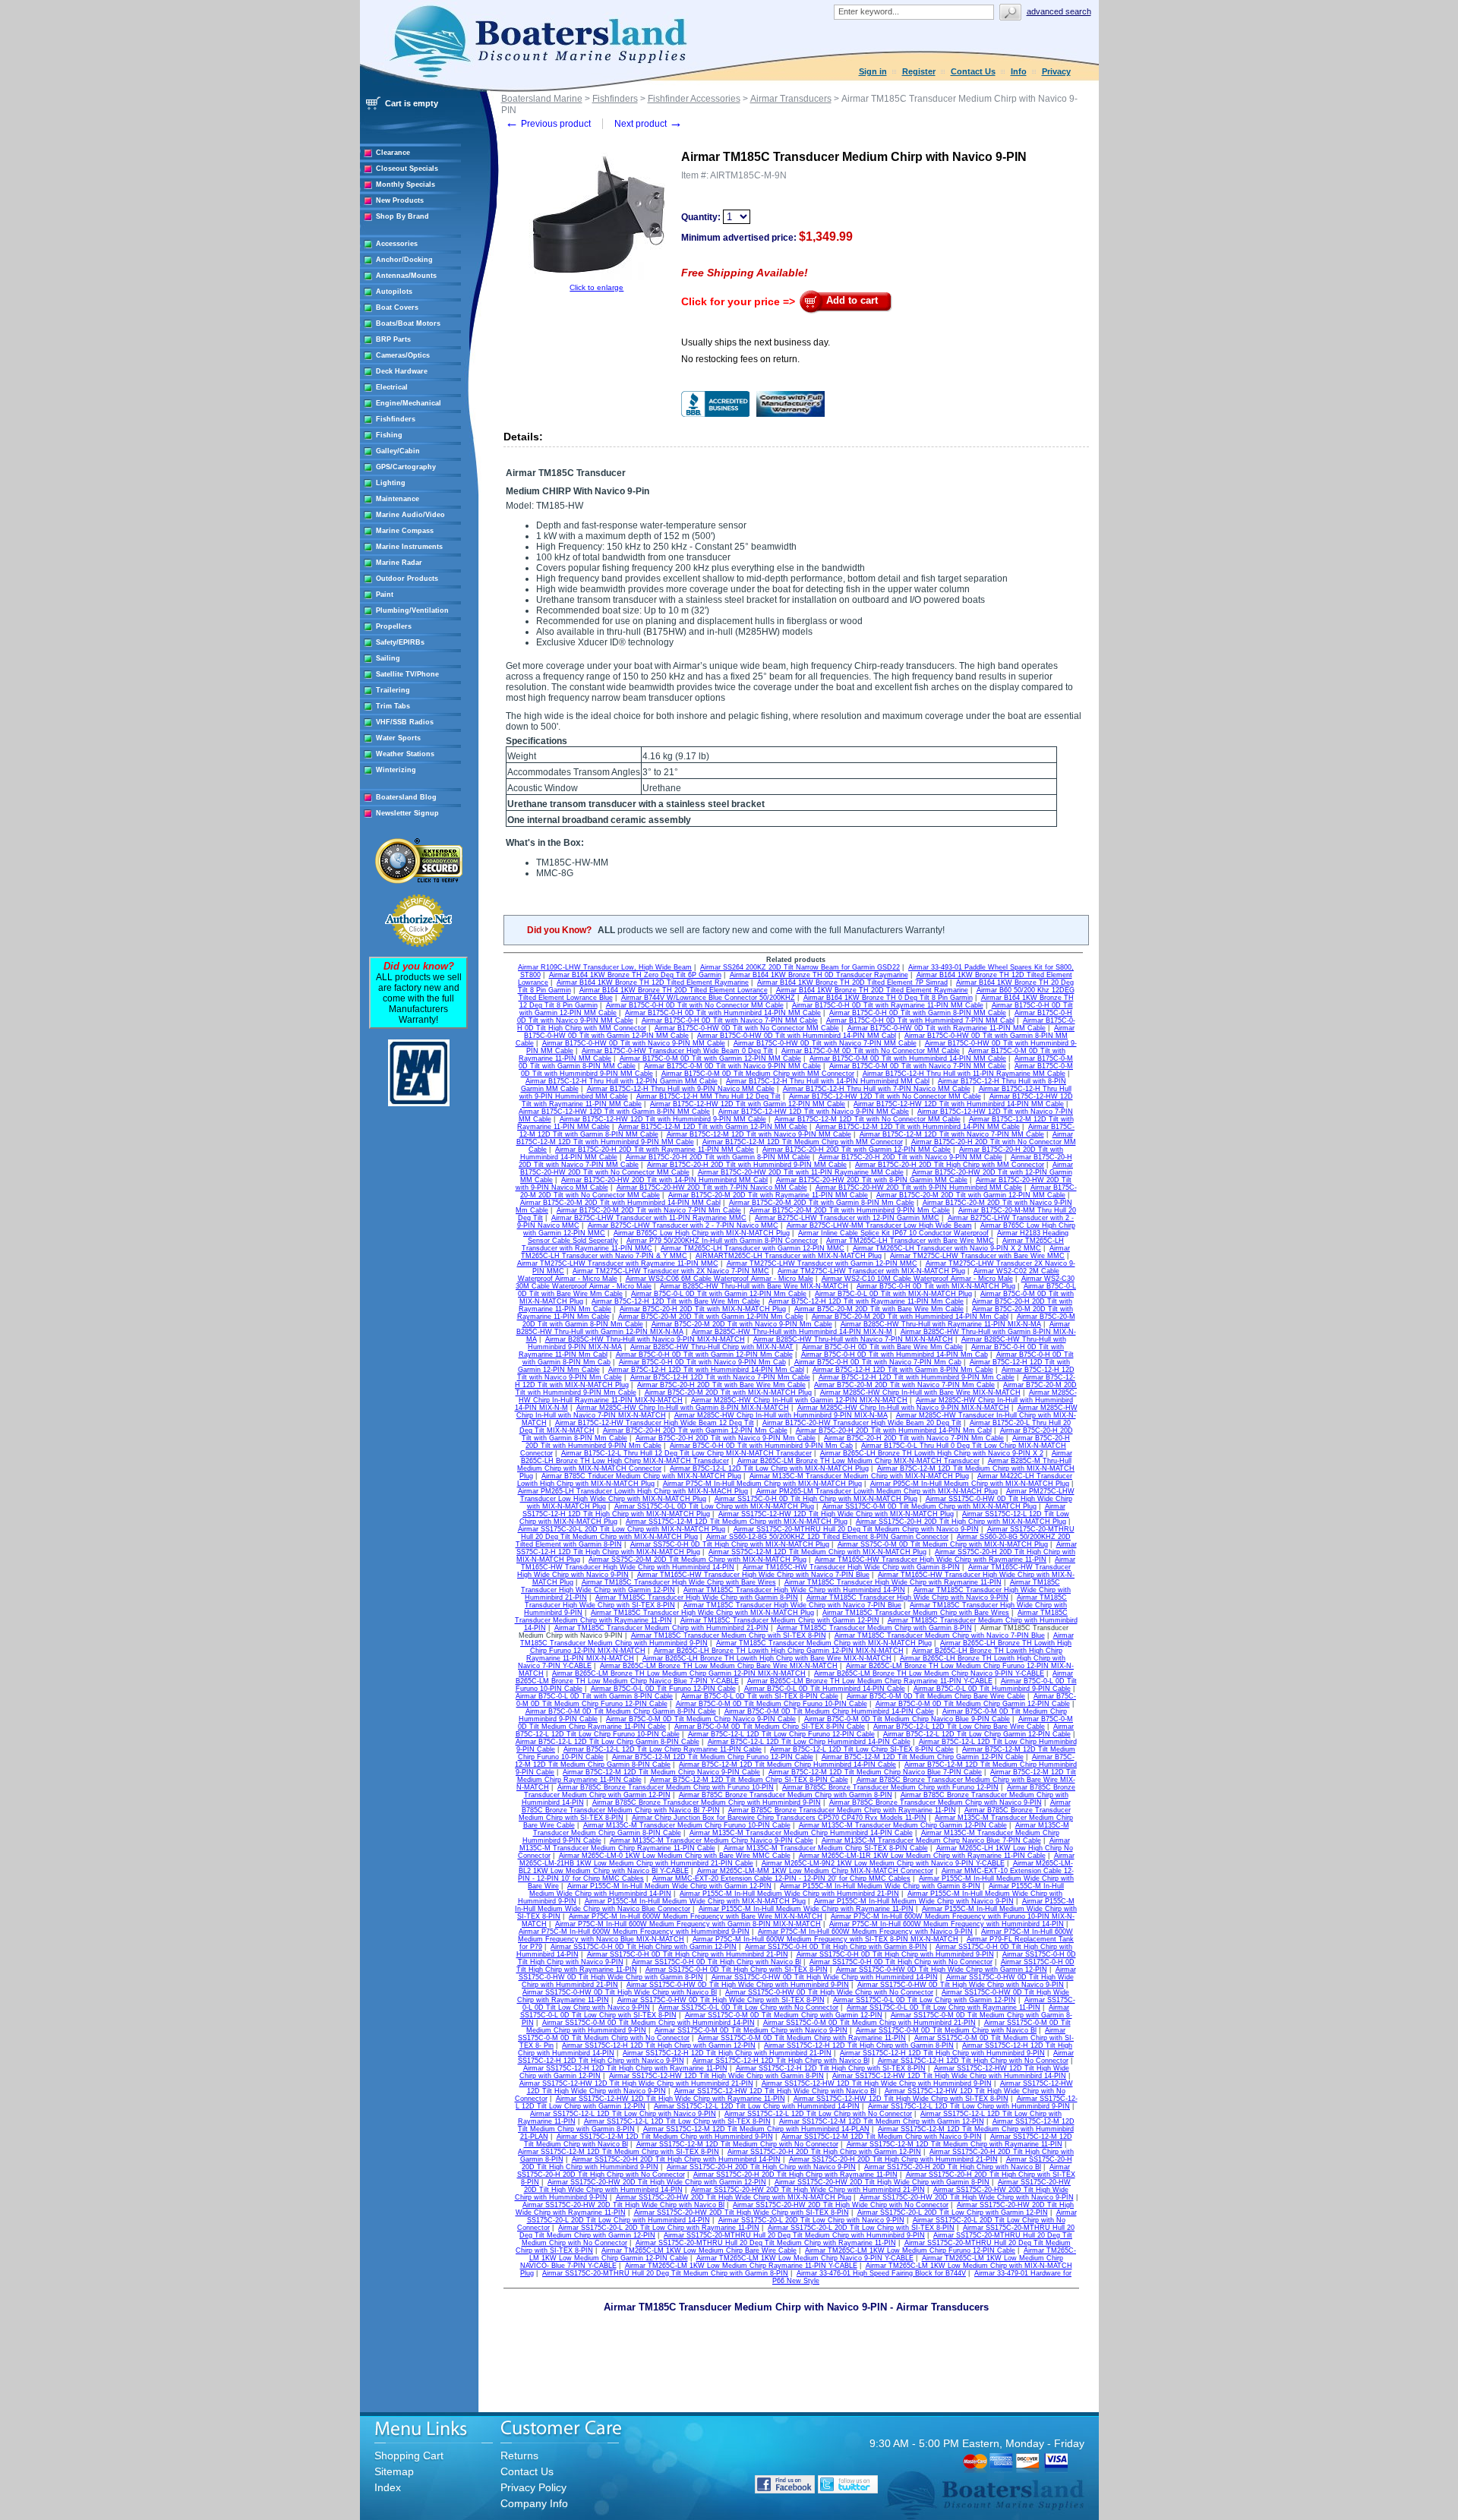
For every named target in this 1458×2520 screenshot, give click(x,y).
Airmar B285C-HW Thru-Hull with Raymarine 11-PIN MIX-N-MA (941, 1324)
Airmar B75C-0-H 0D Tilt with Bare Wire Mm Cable (882, 1347)
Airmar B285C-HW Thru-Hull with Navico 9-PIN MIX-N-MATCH (645, 1339)
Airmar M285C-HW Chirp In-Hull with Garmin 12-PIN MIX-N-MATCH (799, 1400)
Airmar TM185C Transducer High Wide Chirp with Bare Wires (679, 1582)
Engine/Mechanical (409, 403)
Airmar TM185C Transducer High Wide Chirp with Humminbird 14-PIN (794, 1590)
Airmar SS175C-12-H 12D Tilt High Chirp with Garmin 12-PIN (659, 2045)
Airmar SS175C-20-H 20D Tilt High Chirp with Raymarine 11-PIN (795, 2175)
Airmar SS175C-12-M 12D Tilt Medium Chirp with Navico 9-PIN (882, 2137)
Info (1019, 71)
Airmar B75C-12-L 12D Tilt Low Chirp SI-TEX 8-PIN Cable (862, 1749)
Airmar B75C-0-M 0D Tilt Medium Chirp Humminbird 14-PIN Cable (829, 1711)
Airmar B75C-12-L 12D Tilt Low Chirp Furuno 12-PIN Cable (781, 1734)
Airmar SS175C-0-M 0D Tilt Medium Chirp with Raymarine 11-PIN (802, 2038)
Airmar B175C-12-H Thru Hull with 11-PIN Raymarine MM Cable (964, 1074)
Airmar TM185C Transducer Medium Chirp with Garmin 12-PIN (780, 1620)
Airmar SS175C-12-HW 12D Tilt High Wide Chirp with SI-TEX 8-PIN (901, 2099)
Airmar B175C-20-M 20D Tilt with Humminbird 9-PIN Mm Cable (850, 1210)
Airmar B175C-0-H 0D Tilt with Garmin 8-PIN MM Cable (918, 1013)
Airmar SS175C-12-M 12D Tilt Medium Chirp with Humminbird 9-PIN (665, 2137)
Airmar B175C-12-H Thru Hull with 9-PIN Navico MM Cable (681, 1089)
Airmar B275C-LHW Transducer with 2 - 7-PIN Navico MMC (683, 1225)
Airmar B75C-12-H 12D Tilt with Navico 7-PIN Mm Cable (720, 1377)
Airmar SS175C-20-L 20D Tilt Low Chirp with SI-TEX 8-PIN (861, 2228)
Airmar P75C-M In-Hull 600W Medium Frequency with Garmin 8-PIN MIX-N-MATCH (688, 1924)
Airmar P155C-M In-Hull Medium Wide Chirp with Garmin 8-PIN (880, 1886)
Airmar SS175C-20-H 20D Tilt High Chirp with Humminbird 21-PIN (893, 2159)
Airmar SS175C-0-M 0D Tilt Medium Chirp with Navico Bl (946, 2030)
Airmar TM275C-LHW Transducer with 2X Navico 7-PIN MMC (671, 1271)
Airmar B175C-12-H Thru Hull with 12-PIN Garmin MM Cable (622, 1081)
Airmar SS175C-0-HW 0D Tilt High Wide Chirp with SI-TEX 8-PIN (721, 2000)
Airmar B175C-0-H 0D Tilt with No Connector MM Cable (695, 1005)
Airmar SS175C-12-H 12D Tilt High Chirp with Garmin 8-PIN (859, 2045)
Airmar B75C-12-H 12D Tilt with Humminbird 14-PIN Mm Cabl (706, 1370)
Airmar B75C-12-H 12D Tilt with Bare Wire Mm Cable (676, 1301)
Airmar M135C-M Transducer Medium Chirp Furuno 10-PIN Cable (687, 1825)
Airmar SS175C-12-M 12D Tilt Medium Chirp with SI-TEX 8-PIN (619, 2152)
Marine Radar (399, 563)
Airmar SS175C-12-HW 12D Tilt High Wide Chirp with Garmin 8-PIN (716, 2076)
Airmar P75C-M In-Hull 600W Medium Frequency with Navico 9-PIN (865, 1932)
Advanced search (1059, 11)
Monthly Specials (406, 185)
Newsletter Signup (407, 813)
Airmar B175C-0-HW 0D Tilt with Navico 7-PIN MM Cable (825, 1043)
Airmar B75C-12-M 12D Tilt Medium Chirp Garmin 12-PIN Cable (923, 1757)
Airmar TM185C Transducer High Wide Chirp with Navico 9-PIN (907, 1597)
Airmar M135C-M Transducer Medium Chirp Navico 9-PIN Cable (712, 1840)
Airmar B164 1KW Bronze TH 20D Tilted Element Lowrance (674, 990)
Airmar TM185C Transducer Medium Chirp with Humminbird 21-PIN (661, 1628)
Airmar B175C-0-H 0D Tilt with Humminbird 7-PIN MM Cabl (920, 1020)
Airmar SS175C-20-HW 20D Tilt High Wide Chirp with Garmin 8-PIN (882, 2182)
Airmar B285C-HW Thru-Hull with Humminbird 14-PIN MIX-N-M (792, 1332)
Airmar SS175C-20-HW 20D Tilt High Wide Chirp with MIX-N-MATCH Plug (734, 2197)
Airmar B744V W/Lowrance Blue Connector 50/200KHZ (708, 998)
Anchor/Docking (404, 260)
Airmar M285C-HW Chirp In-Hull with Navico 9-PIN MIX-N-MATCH (903, 1408)
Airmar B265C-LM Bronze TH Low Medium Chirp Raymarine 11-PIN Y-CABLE (870, 1681)
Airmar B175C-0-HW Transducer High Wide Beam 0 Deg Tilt (677, 1051)
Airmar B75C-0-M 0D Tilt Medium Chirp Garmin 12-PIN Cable (973, 1704)
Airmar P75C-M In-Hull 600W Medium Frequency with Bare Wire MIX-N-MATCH (696, 1916)
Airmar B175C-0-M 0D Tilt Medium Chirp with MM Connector (758, 1074)
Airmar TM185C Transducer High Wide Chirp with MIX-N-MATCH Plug (702, 1613)
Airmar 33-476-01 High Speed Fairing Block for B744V (881, 2273)
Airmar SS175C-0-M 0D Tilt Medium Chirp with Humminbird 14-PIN (649, 2023)
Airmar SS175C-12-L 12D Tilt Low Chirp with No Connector (818, 2114)
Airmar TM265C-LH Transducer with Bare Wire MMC (910, 1241)
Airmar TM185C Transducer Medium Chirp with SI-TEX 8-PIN (729, 1635)
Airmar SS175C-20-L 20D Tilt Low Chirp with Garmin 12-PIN (953, 2212)
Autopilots (394, 292)
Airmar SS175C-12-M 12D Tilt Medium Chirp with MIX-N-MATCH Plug (737, 1522)
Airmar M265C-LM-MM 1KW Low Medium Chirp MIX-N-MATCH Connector (815, 1871)
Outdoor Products (407, 579)
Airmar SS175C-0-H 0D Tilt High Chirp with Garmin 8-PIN (836, 1947)
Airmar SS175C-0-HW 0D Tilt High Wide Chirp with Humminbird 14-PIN (825, 1977)
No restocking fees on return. (740, 359)
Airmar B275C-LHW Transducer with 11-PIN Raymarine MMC (649, 1218)
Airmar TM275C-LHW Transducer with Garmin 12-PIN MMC (822, 1263)
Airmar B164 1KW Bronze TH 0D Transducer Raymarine (819, 975)
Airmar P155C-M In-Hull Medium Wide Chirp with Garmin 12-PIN (669, 1886)
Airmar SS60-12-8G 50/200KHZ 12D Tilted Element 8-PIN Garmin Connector (827, 1537)
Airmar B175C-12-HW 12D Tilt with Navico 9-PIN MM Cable (814, 1112)
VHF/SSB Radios (405, 722)
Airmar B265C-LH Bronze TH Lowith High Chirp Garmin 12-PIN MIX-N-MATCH (779, 1651)
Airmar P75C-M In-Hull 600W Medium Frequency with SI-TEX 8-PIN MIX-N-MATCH (825, 1939)
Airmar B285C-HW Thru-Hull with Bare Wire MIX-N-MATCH (754, 1286)
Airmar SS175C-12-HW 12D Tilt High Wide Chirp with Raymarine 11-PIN (671, 2099)
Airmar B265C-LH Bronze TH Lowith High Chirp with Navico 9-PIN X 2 (932, 1453)
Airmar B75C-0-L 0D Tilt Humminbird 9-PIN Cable (992, 1689)
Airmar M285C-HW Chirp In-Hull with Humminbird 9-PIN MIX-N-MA (781, 1415)
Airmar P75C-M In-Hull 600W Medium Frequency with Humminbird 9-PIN (634, 1932)
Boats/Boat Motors (408, 323)
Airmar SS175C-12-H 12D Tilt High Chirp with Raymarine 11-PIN (625, 2068)
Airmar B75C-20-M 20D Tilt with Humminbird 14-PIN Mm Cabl (910, 1317)
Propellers (394, 626)
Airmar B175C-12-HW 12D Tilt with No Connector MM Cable (885, 1096)
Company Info (534, 2503)
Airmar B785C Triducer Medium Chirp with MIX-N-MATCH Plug (641, 1476)
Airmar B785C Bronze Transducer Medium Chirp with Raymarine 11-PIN (842, 1810)
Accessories (397, 244)
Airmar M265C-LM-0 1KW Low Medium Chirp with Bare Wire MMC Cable (675, 1856)
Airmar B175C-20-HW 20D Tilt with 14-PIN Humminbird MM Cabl (664, 1180)
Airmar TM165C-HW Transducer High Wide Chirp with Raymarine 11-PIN (931, 1560)
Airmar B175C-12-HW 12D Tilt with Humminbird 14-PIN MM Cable (959, 1104)
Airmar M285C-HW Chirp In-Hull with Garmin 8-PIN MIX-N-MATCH (683, 1408)
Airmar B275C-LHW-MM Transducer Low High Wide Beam (879, 1225)
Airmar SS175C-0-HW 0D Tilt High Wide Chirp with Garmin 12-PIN (942, 1970)
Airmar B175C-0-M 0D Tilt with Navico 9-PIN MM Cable (732, 1066)
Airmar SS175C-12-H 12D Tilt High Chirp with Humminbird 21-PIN (727, 2053)
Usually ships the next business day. (756, 342)
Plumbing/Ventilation (412, 610)
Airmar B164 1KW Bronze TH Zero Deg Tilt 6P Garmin (635, 975)
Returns (519, 2455)
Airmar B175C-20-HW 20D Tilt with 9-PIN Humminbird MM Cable (919, 1187)
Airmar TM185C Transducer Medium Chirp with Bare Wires (916, 1613)
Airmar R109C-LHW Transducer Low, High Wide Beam (605, 967)
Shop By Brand (402, 216)
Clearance (393, 153)
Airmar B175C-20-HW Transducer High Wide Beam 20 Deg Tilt (862, 1423)
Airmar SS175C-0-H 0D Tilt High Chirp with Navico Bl (716, 1962)
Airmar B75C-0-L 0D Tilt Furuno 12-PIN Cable (663, 1689)
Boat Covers (397, 308)
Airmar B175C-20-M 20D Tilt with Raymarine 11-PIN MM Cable (768, 1195)
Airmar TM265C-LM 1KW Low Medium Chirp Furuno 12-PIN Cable (910, 2250)
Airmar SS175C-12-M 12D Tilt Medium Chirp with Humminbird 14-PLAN (756, 2129)
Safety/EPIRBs (400, 642)
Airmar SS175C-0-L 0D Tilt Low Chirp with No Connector (748, 2007)
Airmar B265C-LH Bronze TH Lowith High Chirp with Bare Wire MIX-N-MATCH (767, 1658)
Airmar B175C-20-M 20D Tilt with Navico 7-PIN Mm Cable (649, 1210)
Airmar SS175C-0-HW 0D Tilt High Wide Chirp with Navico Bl (620, 1992)
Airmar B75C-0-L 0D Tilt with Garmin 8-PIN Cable (594, 1696)
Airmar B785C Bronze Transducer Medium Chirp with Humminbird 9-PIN (707, 1802)
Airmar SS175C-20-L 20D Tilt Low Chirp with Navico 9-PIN (811, 2220)
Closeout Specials (407, 169)
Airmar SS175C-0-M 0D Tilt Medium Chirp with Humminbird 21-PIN (869, 2023)
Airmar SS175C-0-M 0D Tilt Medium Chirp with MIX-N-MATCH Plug (929, 1506)
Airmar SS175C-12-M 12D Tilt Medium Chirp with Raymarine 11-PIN (955, 2144)
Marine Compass (405, 531)
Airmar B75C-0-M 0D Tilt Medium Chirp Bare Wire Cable (936, 1696)
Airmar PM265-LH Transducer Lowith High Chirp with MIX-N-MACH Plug (633, 1491)
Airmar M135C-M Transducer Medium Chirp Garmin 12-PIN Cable (903, 1825)
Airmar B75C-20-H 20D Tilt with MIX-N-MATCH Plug (703, 1309)
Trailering (393, 690)
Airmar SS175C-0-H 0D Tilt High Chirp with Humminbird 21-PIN (688, 1954)
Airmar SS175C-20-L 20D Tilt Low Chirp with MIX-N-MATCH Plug (622, 1529)
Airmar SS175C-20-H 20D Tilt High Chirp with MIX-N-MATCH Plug (961, 1522)
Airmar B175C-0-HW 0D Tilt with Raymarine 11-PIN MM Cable (947, 1028)
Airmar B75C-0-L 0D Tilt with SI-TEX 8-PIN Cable (760, 1696)
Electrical (392, 387)
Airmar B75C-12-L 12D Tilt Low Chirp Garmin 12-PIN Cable (977, 1734)
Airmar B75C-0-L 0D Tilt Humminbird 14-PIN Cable (825, 1689)
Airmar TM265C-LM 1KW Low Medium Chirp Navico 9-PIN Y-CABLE (805, 2258)
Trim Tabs (393, 706)
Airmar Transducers (791, 99)
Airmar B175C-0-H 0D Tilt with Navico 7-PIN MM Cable (730, 1020)
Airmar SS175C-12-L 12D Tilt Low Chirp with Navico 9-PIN (623, 2114)
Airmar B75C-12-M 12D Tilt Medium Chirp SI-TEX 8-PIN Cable (749, 1780)
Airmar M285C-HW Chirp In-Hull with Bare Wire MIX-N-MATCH (920, 1392)
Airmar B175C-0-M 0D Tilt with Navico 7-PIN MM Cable (918, 1066)
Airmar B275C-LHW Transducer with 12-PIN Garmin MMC (847, 1218)
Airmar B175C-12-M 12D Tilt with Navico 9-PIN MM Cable (759, 1134)
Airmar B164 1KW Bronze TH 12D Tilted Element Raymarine (653, 982)
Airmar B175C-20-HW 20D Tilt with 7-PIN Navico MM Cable (712, 1187)
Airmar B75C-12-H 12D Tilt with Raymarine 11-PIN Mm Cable (866, 1301)
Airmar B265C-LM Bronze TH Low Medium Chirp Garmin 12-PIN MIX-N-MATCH (679, 1673)
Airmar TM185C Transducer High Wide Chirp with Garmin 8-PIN (697, 1597)
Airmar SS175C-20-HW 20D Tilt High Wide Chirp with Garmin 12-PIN (657, 2182)
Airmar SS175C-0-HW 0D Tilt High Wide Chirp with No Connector (829, 1992)
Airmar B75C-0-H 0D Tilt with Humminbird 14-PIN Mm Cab (895, 1355)
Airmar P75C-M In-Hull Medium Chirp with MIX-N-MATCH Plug (762, 1484)
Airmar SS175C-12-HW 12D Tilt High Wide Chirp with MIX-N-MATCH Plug (836, 1514)
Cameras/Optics (403, 355)
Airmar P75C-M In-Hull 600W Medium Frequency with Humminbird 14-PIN (947, 1924)
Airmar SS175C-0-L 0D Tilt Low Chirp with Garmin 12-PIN (925, 2000)
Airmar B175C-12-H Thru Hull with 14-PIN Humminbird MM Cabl (828, 1081)
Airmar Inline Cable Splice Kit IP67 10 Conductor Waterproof (893, 1233)
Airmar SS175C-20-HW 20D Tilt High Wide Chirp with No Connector (841, 2205)
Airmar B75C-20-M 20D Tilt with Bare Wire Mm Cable (879, 1309)
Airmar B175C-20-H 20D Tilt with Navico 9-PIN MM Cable (910, 1157)
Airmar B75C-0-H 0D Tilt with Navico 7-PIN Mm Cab (878, 1362)
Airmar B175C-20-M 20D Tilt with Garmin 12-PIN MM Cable (971, 1195)
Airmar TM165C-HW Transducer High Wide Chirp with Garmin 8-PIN (851, 1567)
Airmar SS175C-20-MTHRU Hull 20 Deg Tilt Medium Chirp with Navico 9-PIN (856, 1529)
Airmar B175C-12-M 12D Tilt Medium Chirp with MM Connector (803, 1142)
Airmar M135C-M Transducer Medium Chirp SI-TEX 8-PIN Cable (826, 1848)
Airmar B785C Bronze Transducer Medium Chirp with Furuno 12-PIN (890, 1787)
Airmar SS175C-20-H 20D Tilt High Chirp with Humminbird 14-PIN (676, 2159)
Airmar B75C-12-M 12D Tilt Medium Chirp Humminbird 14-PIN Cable (787, 1765)
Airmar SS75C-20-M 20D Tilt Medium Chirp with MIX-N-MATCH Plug (697, 1560)
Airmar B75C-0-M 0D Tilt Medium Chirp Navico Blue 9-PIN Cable (907, 1719)
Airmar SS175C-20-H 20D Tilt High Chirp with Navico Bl (953, 2167)
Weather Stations (405, 754)
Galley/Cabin (398, 451)
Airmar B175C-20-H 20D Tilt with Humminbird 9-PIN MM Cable (747, 1165)
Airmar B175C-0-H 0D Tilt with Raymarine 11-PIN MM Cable (888, 1005)
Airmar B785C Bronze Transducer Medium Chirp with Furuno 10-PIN (666, 1787)
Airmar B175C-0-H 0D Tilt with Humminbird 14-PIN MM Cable (723, 1013)
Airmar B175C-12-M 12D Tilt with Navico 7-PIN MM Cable (952, 1134)
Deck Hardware (402, 371)
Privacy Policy (533, 2487)
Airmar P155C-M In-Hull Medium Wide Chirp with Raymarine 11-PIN (806, 1909)
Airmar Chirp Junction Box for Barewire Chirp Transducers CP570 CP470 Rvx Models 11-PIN (779, 1818)
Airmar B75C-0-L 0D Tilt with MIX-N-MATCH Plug (893, 1294)
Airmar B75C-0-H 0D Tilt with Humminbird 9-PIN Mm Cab (761, 1446)
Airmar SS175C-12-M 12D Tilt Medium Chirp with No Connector (737, 2144)
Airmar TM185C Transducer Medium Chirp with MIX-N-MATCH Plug (824, 1643)
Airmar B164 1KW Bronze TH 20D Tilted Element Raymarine (872, 990)
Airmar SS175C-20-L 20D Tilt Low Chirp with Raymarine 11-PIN (659, 2228)
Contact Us (973, 71)
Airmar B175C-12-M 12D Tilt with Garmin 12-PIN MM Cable (713, 1127)
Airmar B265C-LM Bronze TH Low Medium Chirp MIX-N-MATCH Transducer (858, 1461)
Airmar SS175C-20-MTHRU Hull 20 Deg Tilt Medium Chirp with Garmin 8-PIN (665, 2273)
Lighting (391, 483)
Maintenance (398, 499)
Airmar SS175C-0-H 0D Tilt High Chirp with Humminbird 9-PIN (895, 1954)
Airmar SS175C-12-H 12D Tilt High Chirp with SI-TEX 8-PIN (831, 2068)
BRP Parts (393, 339)
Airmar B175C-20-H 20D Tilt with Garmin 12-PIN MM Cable (857, 1150)
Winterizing (396, 770)
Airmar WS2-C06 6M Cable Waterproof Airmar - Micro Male (720, 1279)
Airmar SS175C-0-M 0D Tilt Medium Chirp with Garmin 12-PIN (784, 2015)
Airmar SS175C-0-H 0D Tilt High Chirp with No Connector (901, 1962)
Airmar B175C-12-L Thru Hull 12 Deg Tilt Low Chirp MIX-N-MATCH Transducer (686, 1453)
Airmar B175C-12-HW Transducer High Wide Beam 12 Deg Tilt (655, 1423)
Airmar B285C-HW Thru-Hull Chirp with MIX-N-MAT (712, 1347)
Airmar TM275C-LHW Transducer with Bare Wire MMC (977, 1256)
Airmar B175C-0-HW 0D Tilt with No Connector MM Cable (747, 1028)
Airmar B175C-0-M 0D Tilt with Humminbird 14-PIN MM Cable (908, 1058)
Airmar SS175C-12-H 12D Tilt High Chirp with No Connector (973, 2061)
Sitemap (394, 2471)
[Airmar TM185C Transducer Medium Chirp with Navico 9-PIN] (597, 281)
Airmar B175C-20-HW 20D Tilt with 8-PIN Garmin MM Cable (872, 1180)
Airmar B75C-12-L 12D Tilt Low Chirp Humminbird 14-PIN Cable (809, 1742)
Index (388, 2487)
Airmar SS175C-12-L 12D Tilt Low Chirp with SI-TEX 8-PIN (677, 2121)
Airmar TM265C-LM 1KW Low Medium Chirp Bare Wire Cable (699, 2250)
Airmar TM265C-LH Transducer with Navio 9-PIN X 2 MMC (947, 1248)
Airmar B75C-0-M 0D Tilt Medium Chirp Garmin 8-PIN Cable (621, 1711)
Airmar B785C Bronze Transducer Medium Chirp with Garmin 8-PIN (786, 1795)
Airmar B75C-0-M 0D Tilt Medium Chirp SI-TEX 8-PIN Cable (770, 1727)
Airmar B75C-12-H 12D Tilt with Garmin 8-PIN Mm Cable (903, 1370)
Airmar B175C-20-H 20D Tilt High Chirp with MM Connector (950, 1165)
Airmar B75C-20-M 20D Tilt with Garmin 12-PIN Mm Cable (711, 1317)
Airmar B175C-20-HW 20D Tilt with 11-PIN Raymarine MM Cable (801, 1172)
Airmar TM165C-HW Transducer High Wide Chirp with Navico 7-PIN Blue (753, 1575)
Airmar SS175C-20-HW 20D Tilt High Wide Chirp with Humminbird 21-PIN (808, 2190)
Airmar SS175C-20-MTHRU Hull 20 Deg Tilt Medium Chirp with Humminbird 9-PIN (794, 2235)
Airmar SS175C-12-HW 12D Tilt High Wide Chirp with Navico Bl (775, 2091)
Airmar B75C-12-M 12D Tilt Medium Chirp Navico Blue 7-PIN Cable (875, 1772)
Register (919, 71)
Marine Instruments (409, 547)
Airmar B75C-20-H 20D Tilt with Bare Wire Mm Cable (721, 1385)
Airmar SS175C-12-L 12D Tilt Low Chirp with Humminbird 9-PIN (969, 2106)
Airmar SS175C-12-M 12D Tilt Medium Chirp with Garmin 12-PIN (882, 2121)
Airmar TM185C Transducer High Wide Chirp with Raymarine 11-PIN (893, 1582)
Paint (385, 595)
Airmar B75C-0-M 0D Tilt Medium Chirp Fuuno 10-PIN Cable (772, 1704)
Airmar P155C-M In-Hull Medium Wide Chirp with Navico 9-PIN (914, 1901)
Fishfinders (396, 419)
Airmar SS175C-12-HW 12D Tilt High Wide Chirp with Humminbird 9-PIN (877, 2083)
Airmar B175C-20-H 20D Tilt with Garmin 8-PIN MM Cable (718, 1157)
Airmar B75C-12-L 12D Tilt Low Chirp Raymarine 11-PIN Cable (663, 1749)
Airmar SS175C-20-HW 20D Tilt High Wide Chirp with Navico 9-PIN (967, 2197)
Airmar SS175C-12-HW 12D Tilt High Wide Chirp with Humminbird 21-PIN (636, 2083)
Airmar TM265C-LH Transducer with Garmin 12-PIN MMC (753, 1248)
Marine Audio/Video (410, 515)
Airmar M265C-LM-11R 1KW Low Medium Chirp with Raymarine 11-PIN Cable (922, 1856)
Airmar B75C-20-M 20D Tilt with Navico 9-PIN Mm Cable (742, 1324)
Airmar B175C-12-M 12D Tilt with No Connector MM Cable (868, 1119)
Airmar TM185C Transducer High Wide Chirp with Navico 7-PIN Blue (792, 1605)
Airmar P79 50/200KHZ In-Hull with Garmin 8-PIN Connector (722, 1241)
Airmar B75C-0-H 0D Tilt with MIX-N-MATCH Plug (936, 1286)
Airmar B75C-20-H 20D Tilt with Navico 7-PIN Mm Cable (914, 1438)
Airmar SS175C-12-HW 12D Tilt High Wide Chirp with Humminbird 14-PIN (949, 2076)
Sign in (873, 71)
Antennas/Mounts (406, 276)
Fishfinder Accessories (694, 99)
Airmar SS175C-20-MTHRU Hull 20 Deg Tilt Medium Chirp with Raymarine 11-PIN (766, 2243)
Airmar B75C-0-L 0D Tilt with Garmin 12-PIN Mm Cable (719, 1294)
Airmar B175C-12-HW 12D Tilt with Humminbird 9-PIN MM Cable (663, 1119)
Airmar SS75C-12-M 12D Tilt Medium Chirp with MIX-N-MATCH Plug (817, 1552)
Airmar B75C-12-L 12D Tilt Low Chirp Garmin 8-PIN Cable (607, 1742)
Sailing (388, 658)
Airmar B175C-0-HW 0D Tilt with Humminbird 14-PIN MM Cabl (797, 1036)
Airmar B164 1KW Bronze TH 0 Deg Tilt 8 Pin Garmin (888, 998)
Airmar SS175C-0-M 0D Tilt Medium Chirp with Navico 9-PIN (751, 2030)
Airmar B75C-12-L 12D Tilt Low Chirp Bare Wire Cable (959, 1727)
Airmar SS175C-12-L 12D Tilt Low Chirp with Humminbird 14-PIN (757, 2106)
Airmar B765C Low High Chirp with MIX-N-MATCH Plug (702, 1233)
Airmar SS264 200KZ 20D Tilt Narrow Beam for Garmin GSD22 (800, 967)
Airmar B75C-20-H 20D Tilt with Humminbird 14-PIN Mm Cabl (894, 1430)
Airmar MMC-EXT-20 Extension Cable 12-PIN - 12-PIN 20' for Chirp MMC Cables (781, 1878)
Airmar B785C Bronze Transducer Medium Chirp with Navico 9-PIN (936, 1802)
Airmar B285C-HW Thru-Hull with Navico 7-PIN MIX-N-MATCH (853, 1339)
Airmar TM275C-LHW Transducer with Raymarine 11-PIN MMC (618, 1263)
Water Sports (398, 738)
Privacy (1056, 71)
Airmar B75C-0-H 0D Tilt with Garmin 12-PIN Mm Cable (704, 1355)
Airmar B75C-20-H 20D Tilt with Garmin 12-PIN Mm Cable (695, 1430)
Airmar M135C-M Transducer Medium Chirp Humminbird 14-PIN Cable (801, 1833)
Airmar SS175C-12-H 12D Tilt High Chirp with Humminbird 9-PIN (942, 2053)
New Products (400, 200)
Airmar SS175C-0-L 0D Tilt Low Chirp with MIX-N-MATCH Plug (714, 1506)
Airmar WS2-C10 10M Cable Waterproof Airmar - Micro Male (917, 1279)
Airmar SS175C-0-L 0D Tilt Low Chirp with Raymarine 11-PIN (944, 2007)
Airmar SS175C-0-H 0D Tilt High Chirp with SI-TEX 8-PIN (737, 1970)
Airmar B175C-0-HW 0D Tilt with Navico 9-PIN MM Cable (634, 1043)
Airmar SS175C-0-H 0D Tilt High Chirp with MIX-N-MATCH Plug (816, 1499)
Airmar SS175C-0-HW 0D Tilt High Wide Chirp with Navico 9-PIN (961, 1985)
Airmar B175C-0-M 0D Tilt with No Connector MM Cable (871, 1051)
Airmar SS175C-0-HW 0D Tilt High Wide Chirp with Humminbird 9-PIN (738, 1985)
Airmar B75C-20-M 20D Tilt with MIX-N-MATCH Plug (728, 1392)
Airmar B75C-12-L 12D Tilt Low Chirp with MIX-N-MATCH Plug (769, 1468)
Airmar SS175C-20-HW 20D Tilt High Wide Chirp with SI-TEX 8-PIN (742, 2212)
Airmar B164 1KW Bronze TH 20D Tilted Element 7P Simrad (852, 982)
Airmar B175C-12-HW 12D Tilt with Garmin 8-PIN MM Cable (614, 1112)
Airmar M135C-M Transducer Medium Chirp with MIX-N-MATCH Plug (859, 1476)
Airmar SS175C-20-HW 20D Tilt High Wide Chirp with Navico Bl (623, 2205)
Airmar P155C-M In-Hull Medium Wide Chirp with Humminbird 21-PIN (789, 1894)
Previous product (548, 124)
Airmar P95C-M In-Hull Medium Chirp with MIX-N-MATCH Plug (970, 1484)
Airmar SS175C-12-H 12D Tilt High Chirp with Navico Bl (781, 2061)
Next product (649, 124)
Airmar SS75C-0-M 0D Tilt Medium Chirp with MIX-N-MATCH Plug (943, 1544)
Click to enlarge (596, 287)
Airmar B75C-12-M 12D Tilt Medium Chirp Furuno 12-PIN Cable (713, 1757)
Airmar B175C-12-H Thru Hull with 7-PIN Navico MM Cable (877, 1089)
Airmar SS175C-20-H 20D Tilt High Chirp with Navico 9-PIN (761, 2167)
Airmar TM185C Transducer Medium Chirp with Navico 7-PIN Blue (940, 1635)
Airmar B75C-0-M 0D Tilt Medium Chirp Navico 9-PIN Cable (701, 1719)
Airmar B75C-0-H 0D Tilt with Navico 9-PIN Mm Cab (702, 1362)
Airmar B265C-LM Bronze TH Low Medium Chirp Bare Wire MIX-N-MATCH (719, 1666)
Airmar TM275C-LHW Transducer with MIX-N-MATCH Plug (871, 1271)
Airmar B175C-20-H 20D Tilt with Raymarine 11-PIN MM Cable (655, 1150)
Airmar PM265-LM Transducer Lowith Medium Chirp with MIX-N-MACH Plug (877, 1491)
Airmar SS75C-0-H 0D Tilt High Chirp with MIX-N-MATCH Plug (730, 1544)
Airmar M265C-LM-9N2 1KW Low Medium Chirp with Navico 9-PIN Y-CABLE (883, 1863)
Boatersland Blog (406, 797)
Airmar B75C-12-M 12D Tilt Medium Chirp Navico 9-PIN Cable (661, 1772)
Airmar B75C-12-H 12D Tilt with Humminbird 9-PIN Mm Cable (917, 1377)
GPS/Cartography (406, 467)
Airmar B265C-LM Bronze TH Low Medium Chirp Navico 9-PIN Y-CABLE (929, 1673)
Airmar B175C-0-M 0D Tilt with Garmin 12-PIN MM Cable (710, 1058)
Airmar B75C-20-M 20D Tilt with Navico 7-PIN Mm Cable (904, 1385)
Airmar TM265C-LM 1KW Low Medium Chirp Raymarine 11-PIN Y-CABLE (741, 2266)
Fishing (389, 435)
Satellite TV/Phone (407, 674)
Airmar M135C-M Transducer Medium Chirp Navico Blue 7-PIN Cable (931, 1840)
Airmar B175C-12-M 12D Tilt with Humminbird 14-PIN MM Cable (918, 1127)
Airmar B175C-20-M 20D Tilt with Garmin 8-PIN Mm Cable (822, 1203)
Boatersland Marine (542, 99)
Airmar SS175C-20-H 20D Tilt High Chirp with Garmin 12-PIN (824, 2152)
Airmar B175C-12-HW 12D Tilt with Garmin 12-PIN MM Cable (748, 1104)
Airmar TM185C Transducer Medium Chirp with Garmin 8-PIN (874, 1628)
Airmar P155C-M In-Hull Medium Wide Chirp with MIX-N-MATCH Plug (695, 1901)
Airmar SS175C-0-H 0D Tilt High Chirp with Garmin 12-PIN (644, 1947)
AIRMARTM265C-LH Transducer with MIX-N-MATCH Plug (789, 1256)
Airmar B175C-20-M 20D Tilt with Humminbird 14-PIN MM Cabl (620, 1203)
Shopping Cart (409, 2455)
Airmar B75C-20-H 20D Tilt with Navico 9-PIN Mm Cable (726, 1438)
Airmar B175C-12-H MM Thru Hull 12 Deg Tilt (708, 1096)
